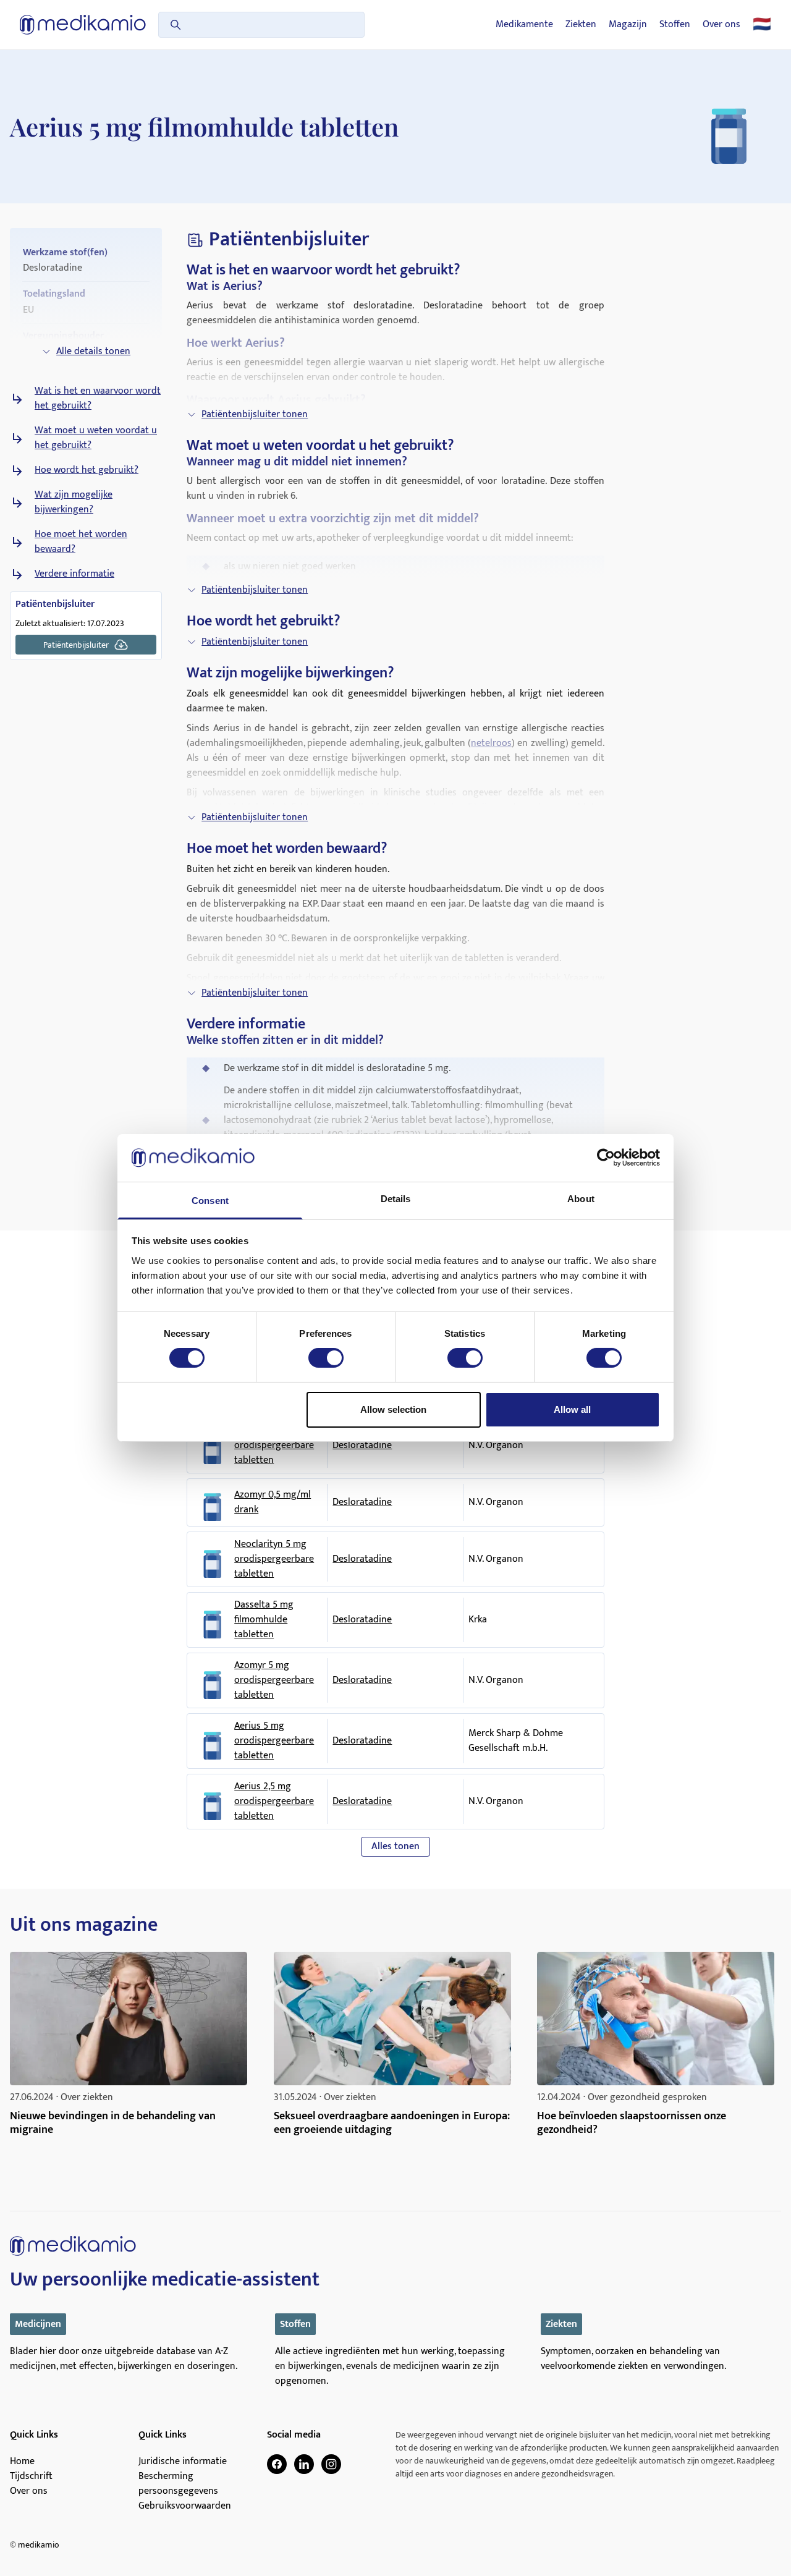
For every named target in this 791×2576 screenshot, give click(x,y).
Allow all (572, 1409)
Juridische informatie (183, 2462)
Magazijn (628, 25)
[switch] (326, 1358)
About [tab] (581, 1199)
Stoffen (675, 25)
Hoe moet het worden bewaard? (81, 542)
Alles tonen (395, 1846)
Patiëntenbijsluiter (76, 645)
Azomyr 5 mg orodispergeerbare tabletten (274, 1680)
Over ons (721, 25)
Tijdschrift (31, 2476)
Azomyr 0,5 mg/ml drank (273, 1502)
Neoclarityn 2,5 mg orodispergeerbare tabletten (274, 1446)
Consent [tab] (210, 1201)
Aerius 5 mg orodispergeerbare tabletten (274, 1741)
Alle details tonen (93, 351)
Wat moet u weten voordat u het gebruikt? (96, 438)
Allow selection (393, 1409)
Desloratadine (362, 1445)
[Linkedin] (304, 2464)
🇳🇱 (762, 25)
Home (22, 2462)
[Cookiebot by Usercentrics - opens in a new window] (606, 1158)
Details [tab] (396, 1199)
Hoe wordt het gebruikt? (87, 470)
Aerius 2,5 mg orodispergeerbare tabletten (274, 1802)
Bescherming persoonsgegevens (178, 2484)
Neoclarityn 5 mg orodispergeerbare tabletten (274, 1559)
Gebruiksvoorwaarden (185, 2506)
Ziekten (581, 25)
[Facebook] (277, 2464)
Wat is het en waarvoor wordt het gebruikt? (98, 399)
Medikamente (524, 25)
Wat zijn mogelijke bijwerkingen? (74, 502)
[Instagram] (331, 2464)
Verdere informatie (74, 574)
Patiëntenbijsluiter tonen (255, 414)
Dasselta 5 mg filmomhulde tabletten (264, 1620)
